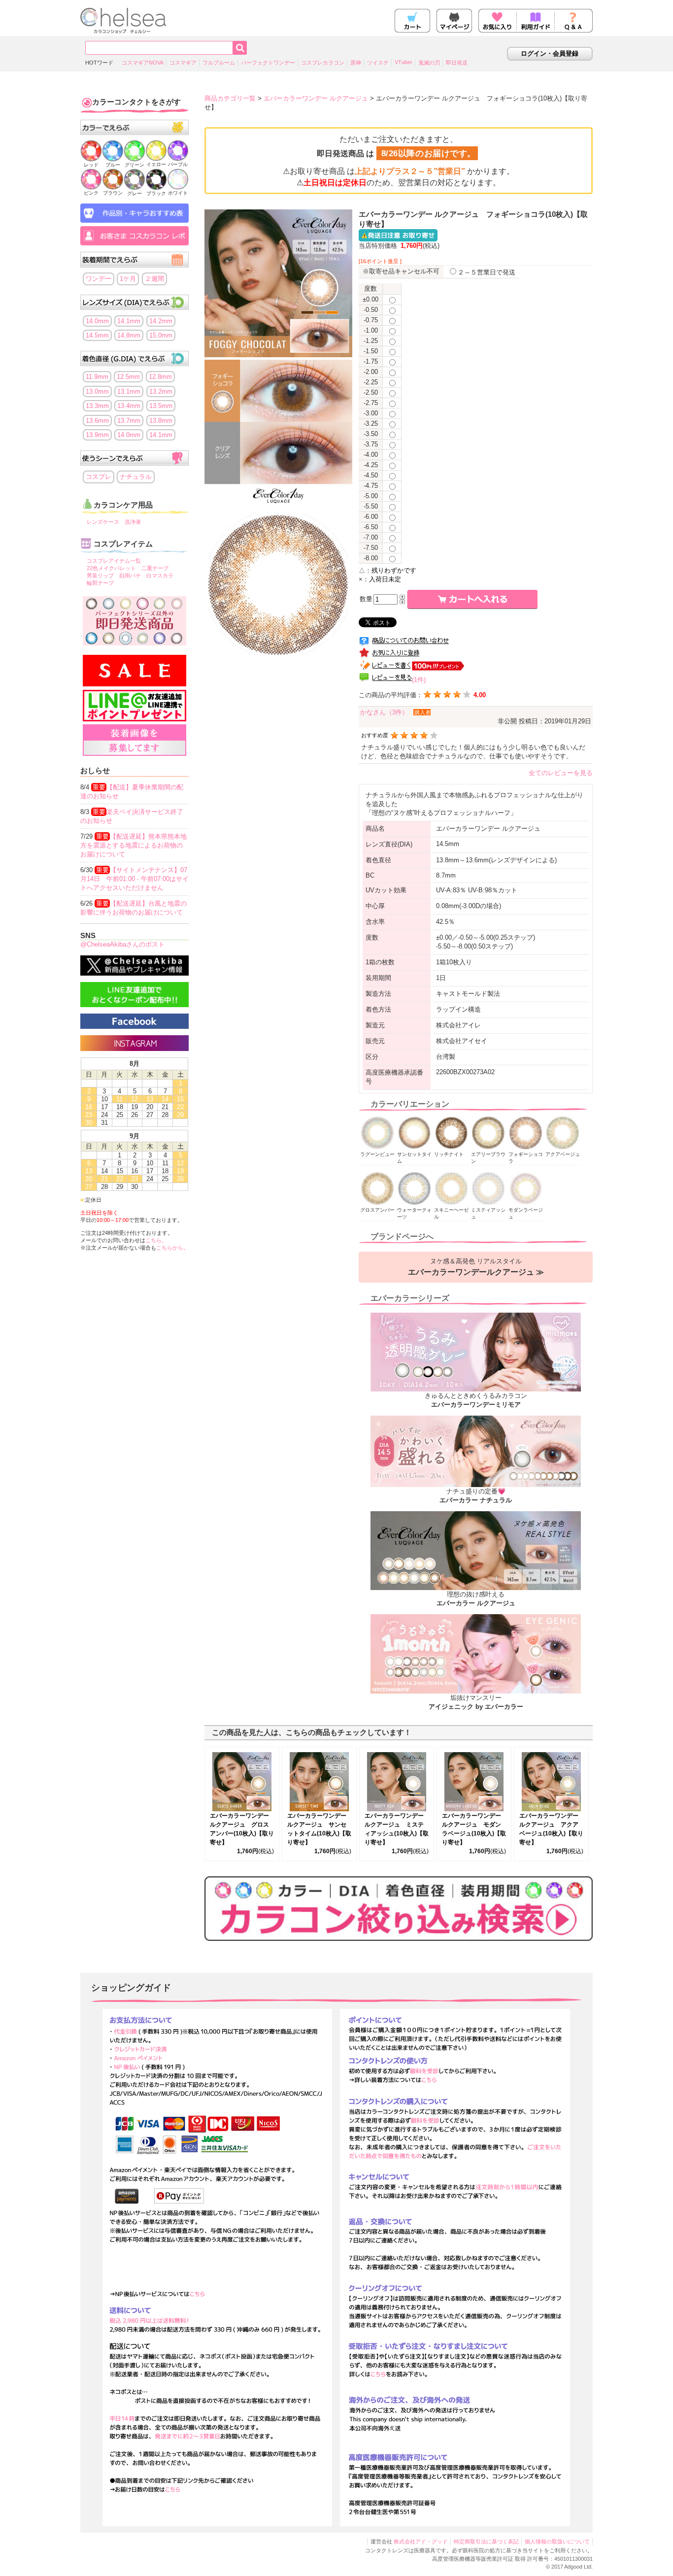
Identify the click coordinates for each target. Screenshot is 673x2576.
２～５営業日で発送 (487, 272)
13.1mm (129, 391)
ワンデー (99, 279)
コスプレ (99, 477)
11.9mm (97, 377)
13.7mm (129, 421)
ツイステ (378, 63)
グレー (135, 193)
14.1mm (129, 321)
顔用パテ (130, 576)
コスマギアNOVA (143, 63)
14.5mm (97, 335)
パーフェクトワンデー (268, 63)
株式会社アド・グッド (421, 2542)
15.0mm (161, 335)
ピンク (91, 193)
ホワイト (178, 193)
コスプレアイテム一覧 (114, 561)
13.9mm (97, 435)
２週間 (154, 279)
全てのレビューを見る (561, 773)
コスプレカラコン (323, 63)
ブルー (113, 165)
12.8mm (160, 377)
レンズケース (103, 522)
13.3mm (97, 406)
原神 (356, 63)
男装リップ (100, 576)
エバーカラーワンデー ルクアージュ (316, 98)
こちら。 (156, 1240)
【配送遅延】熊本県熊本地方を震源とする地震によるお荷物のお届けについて (134, 845)
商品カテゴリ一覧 (230, 98)
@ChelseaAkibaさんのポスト (122, 944)
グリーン (135, 165)
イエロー (156, 164)
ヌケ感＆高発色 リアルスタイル (476, 1267)
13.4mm (129, 406)
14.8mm (129, 335)
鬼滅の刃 (429, 63)
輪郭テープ (100, 583)
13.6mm (97, 421)
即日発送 (457, 63)
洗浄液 (133, 522)
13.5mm (161, 406)
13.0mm (97, 391)
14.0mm (97, 321)
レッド (91, 165)
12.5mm (128, 377)
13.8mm (161, 421)
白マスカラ (160, 576)
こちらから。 (172, 1248)
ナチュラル (136, 477)
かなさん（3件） (384, 712)
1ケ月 (128, 279)
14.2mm (161, 321)
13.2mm (161, 391)
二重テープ (155, 568)
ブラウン (113, 193)
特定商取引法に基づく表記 (486, 2542)
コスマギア (183, 63)
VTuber (404, 62)
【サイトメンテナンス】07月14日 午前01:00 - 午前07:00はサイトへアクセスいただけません (135, 879)
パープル (178, 164)
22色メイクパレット (111, 568)
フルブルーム (219, 63)
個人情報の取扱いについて (557, 2542)
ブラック (156, 193)
